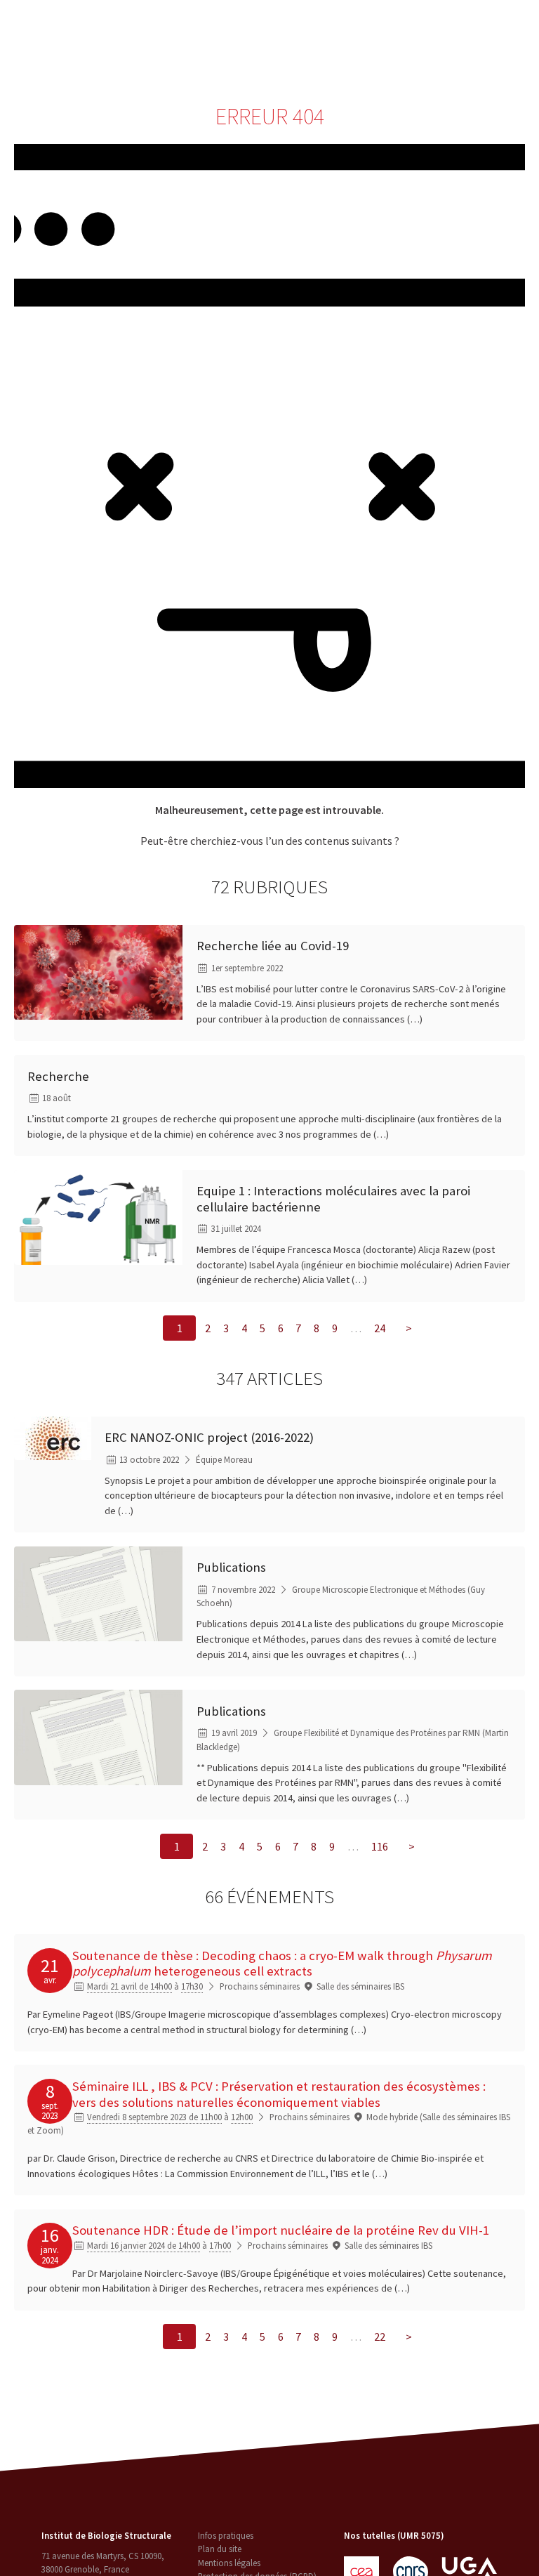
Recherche (214, 28)
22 (380, 2337)
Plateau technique (288, 28)
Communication (370, 28)
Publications (231, 1567)
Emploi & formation (206, 59)
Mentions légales (229, 2563)
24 (380, 1328)
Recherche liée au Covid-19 (273, 946)
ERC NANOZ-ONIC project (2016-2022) (209, 1437)
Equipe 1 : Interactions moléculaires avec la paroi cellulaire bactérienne (333, 1199)
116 (380, 1846)
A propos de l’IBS (144, 28)
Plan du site (220, 2549)
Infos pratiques (226, 2536)
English (467, 44)
